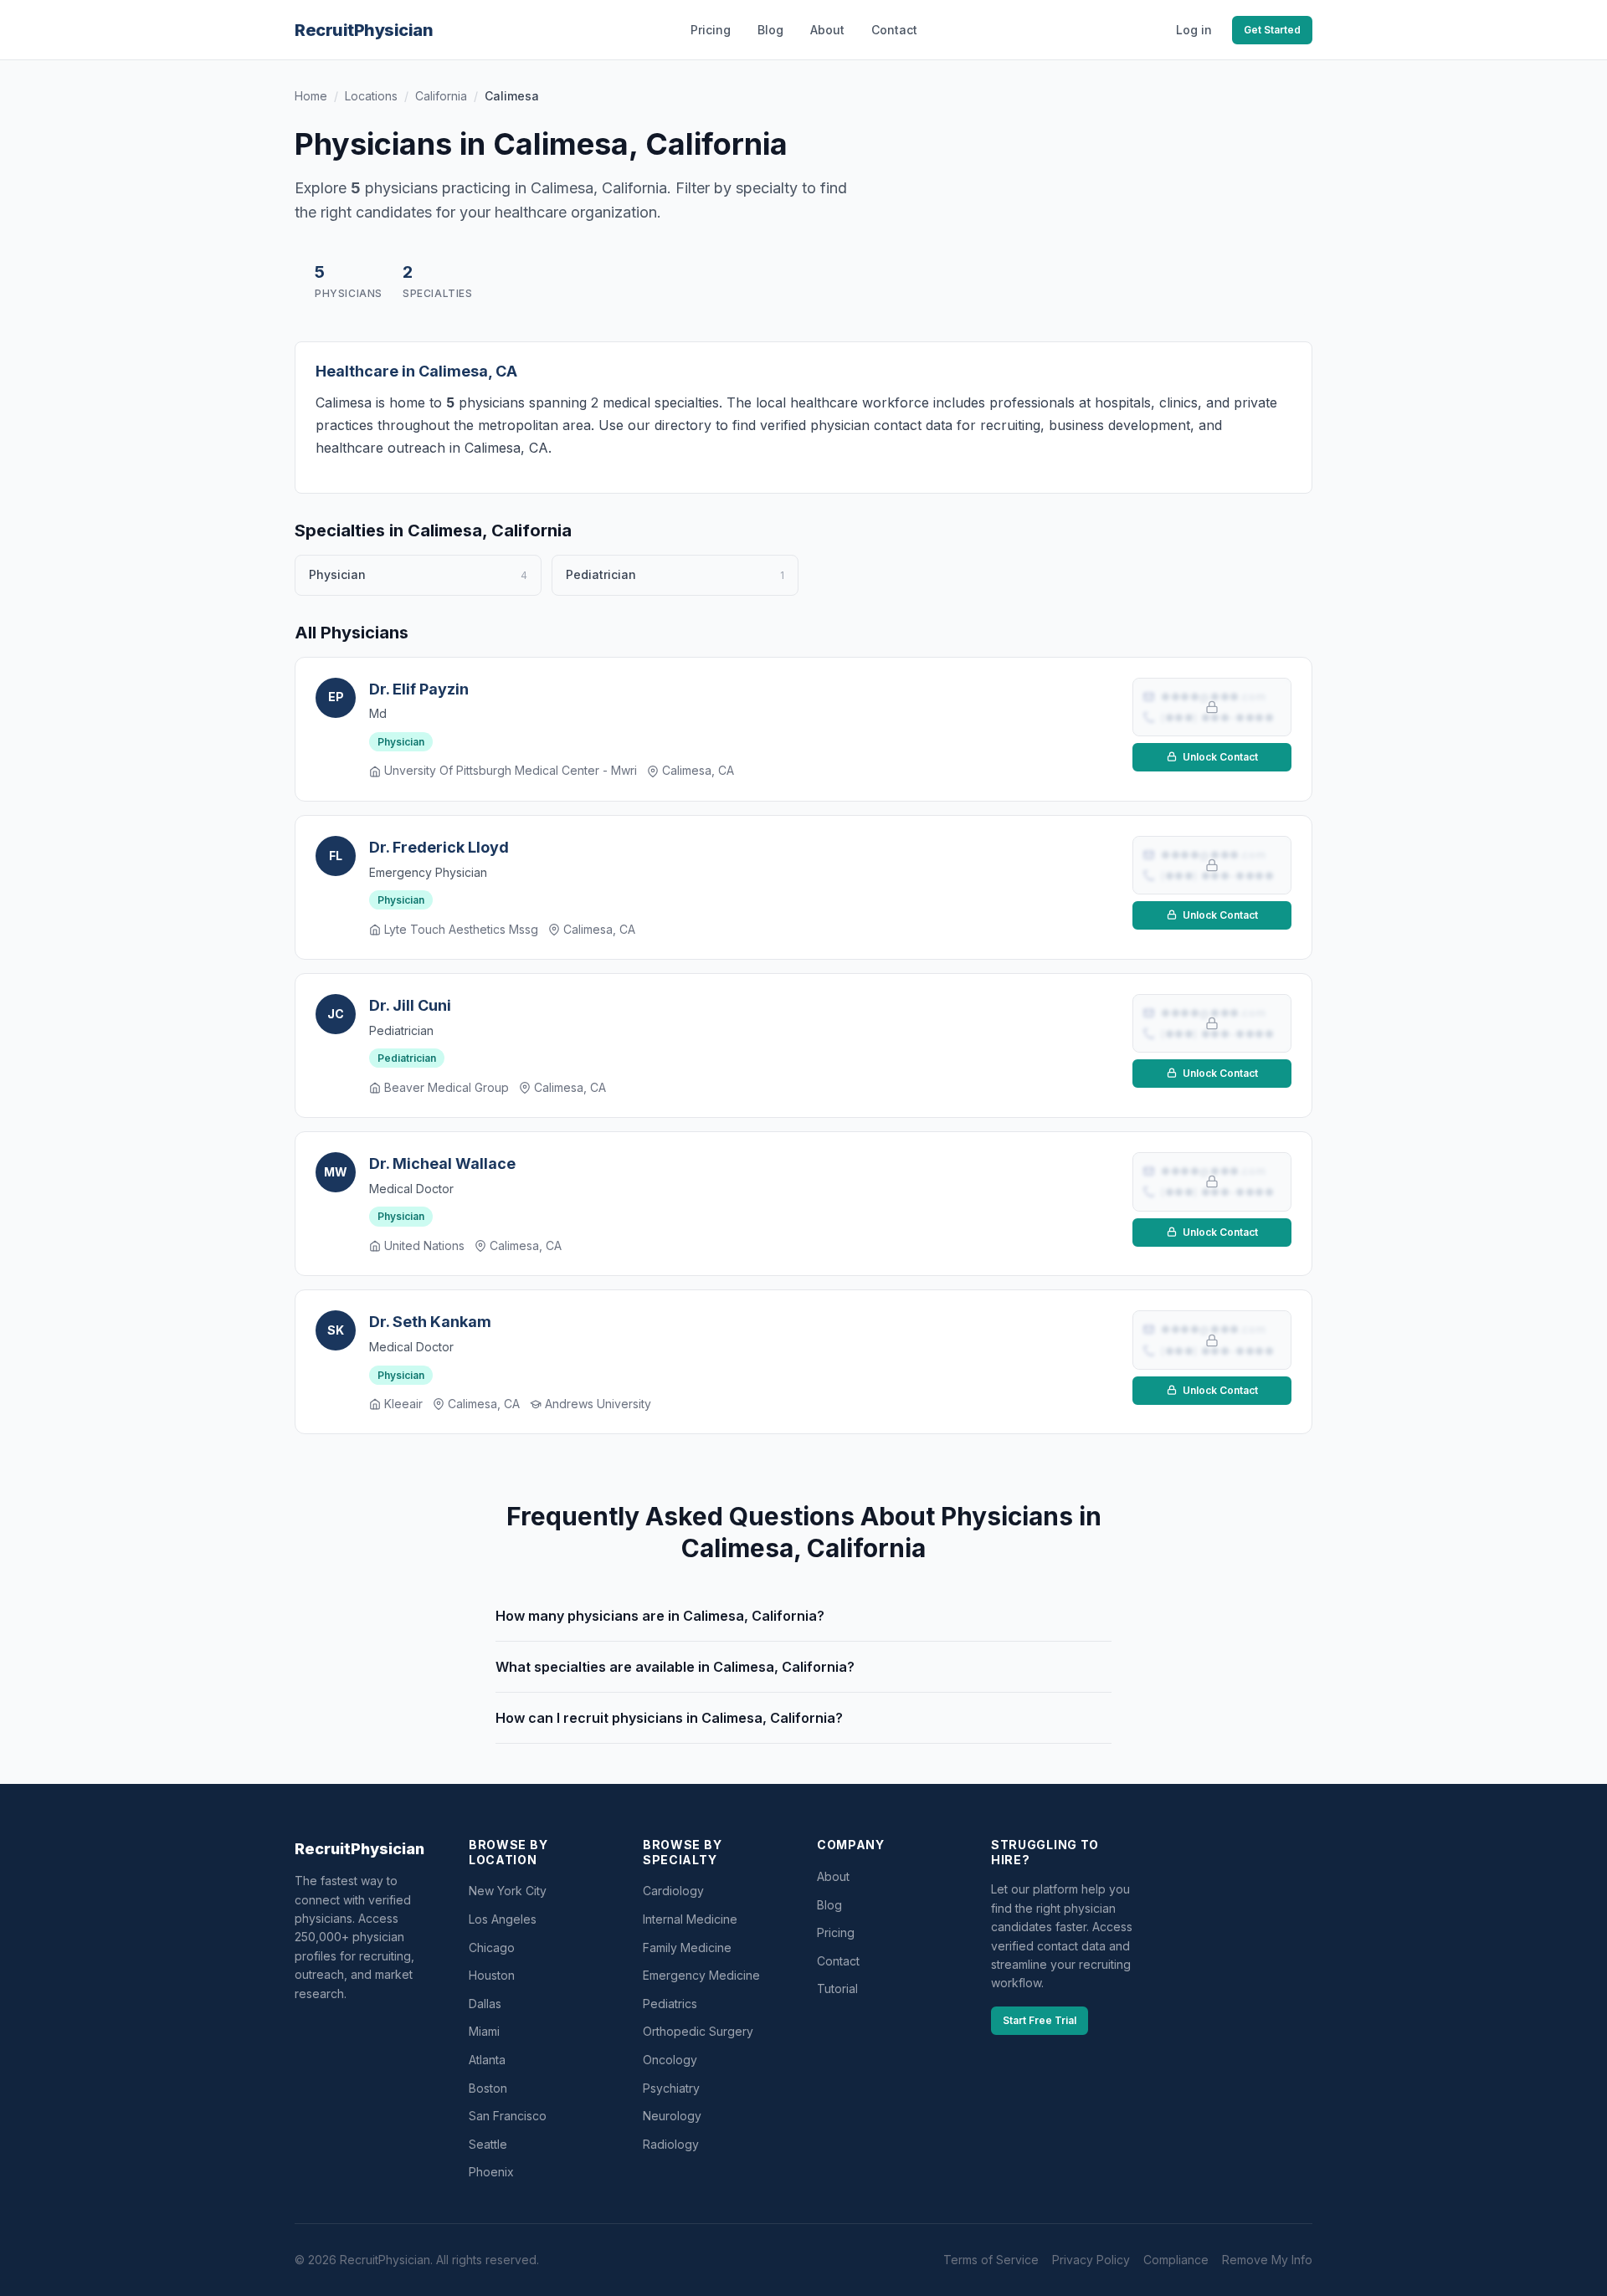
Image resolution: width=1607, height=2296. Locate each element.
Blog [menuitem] (770, 30)
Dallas (485, 2004)
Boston (488, 2088)
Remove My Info (1267, 2260)
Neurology (672, 2116)
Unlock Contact (1219, 757)
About (833, 1876)
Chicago (492, 1947)
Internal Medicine (690, 1919)
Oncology (670, 2060)
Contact (838, 1961)
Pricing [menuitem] (711, 30)
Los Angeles (503, 1919)
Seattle (488, 2144)
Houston (492, 1975)
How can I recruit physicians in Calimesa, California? (669, 1718)
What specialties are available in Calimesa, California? (675, 1667)
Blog (829, 1905)
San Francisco (508, 2116)
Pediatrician (407, 1058)
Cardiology (673, 1891)
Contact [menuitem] (894, 30)
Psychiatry (671, 2088)
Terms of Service (991, 2260)
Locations (371, 96)
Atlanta (487, 2060)
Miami (484, 2031)
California (441, 96)
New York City (508, 1891)
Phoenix (491, 2172)
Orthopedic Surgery (698, 2031)
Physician (401, 742)
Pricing (836, 1932)
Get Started (1272, 30)
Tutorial (837, 1988)
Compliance (1176, 2260)
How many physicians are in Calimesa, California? (660, 1616)
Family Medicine (687, 1947)
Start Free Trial (1040, 2020)
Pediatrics (670, 2004)
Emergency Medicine (701, 1975)
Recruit (364, 30)
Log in (1194, 30)
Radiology (671, 2144)
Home (311, 96)
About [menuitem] (827, 30)
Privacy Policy (1091, 2260)
